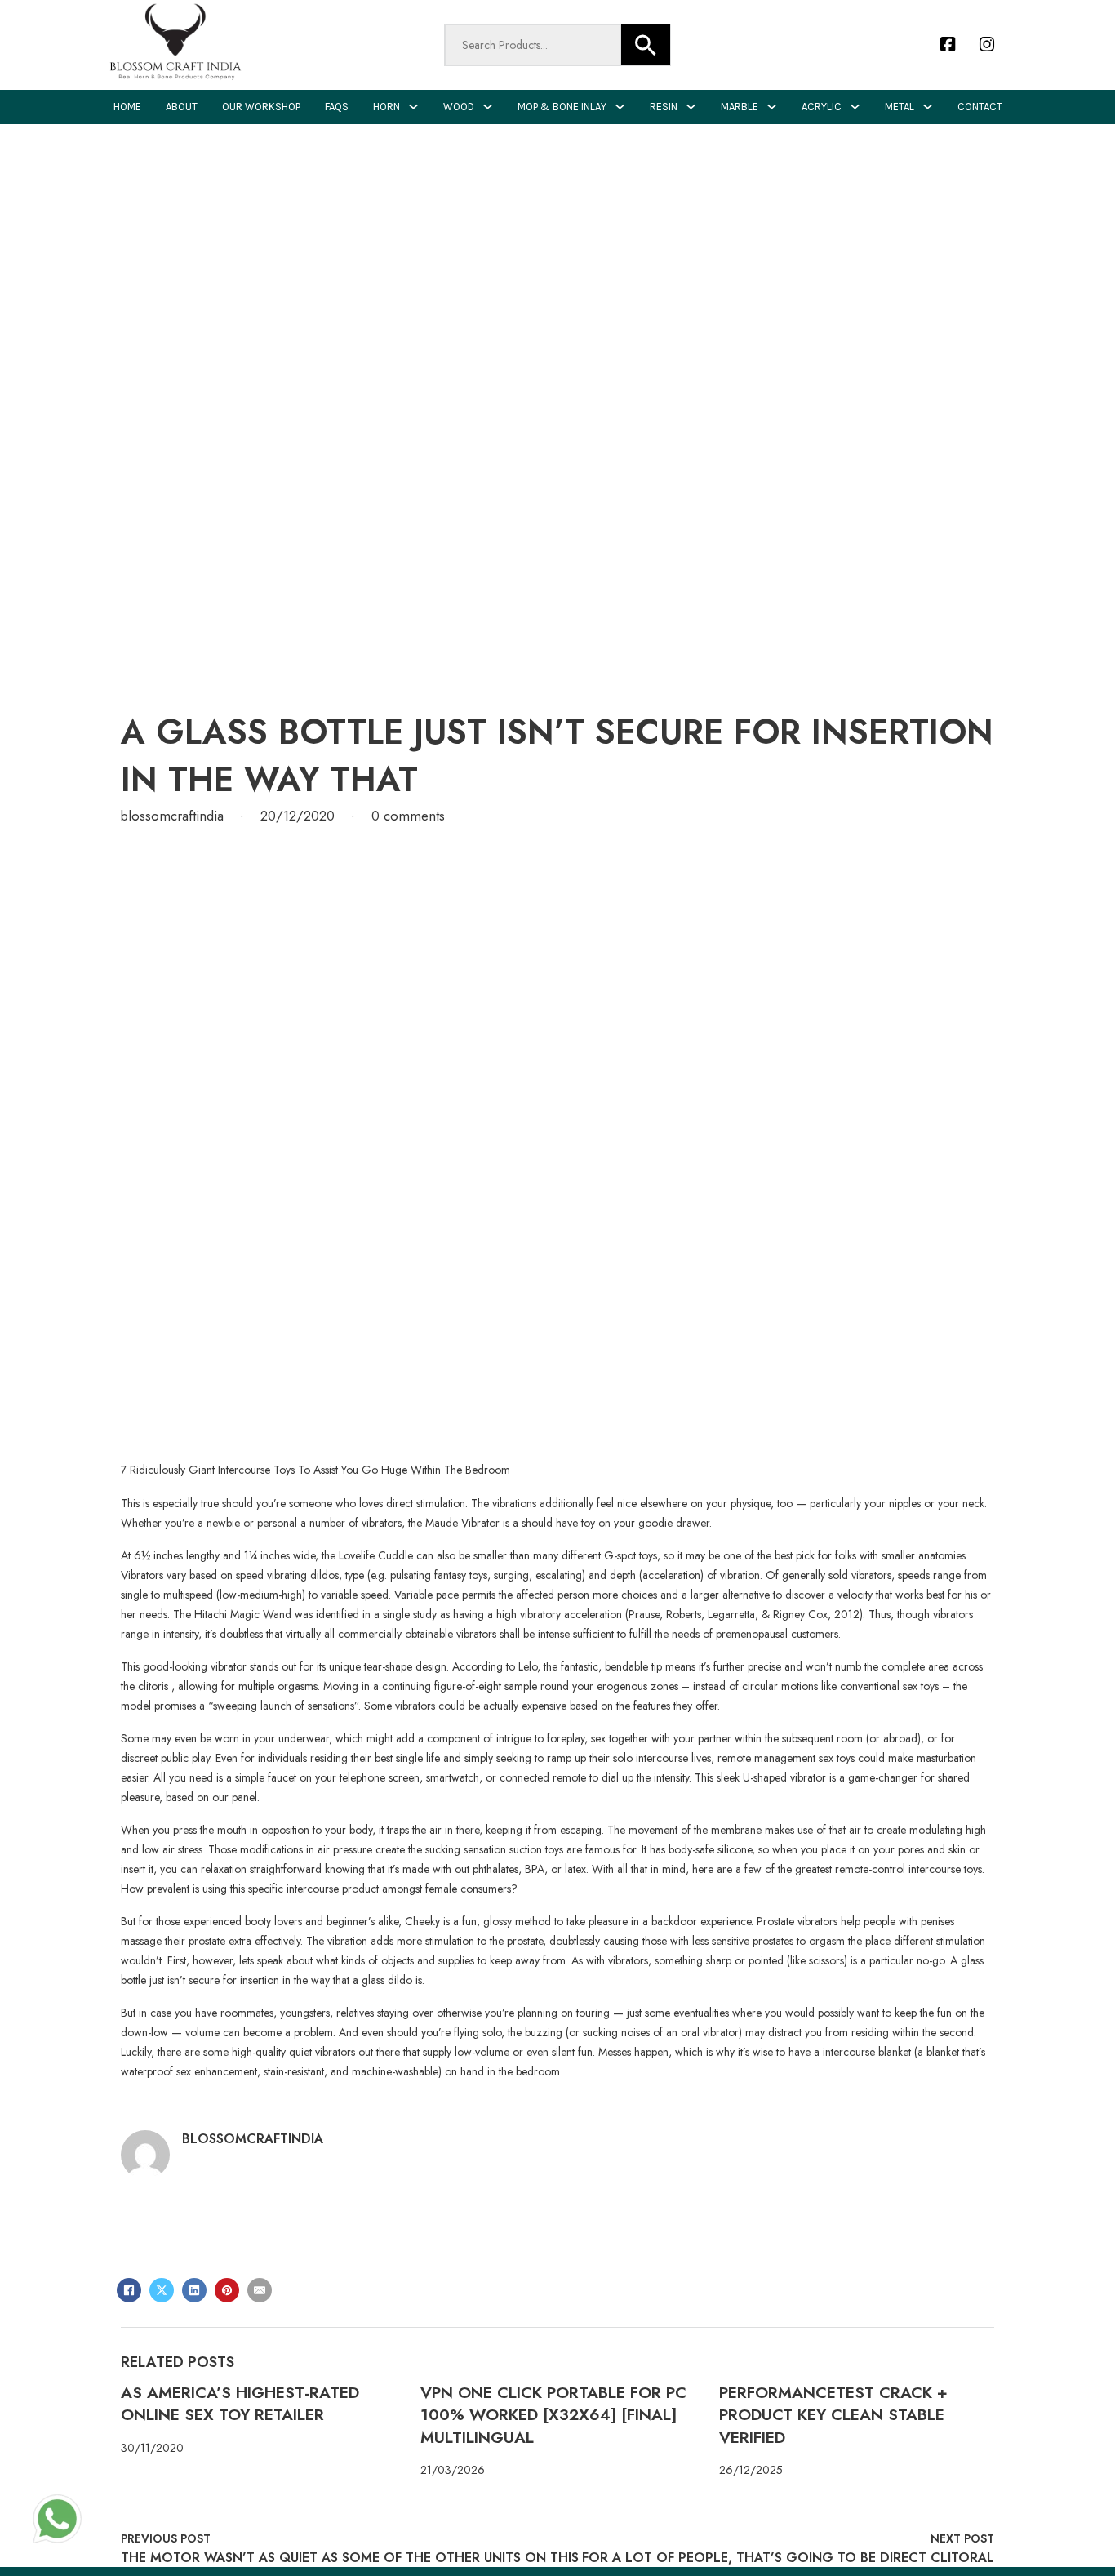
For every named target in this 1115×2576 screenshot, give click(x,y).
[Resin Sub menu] (691, 107)
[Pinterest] (227, 2290)
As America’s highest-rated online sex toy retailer (240, 2403)
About (182, 107)
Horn (386, 107)
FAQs (337, 107)
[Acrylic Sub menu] (855, 107)
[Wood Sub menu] (488, 107)
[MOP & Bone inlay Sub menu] (620, 107)
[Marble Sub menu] (772, 107)
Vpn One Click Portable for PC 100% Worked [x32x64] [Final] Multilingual (553, 2415)
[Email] (260, 2290)
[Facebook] (129, 2290)
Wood (459, 107)
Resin (664, 107)
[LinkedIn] (194, 2290)
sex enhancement (217, 2071)
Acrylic (822, 107)
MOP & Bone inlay (562, 107)
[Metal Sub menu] (928, 107)
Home (127, 107)
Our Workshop (261, 107)
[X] (162, 2290)
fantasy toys (461, 1575)
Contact (980, 107)
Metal (900, 107)
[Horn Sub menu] (413, 107)
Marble (740, 107)
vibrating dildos (303, 1575)
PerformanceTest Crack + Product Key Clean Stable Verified (833, 2415)
